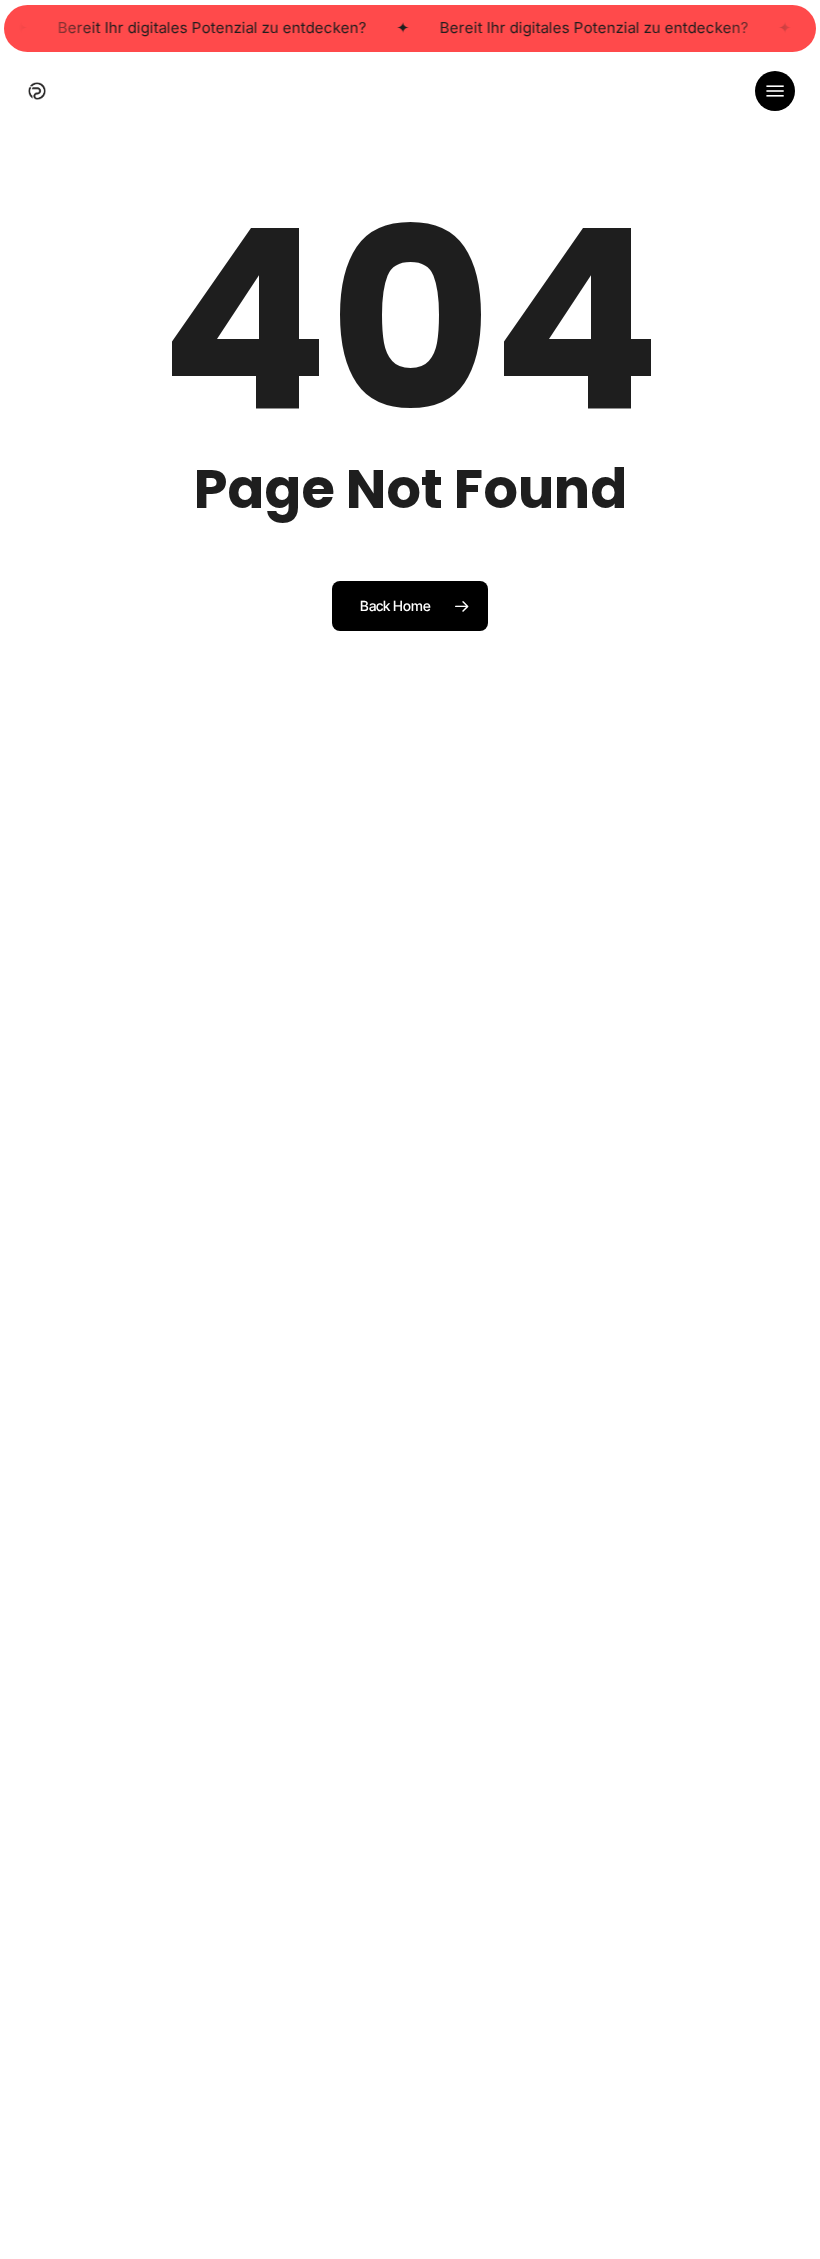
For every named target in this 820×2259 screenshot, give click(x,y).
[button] (775, 91)
